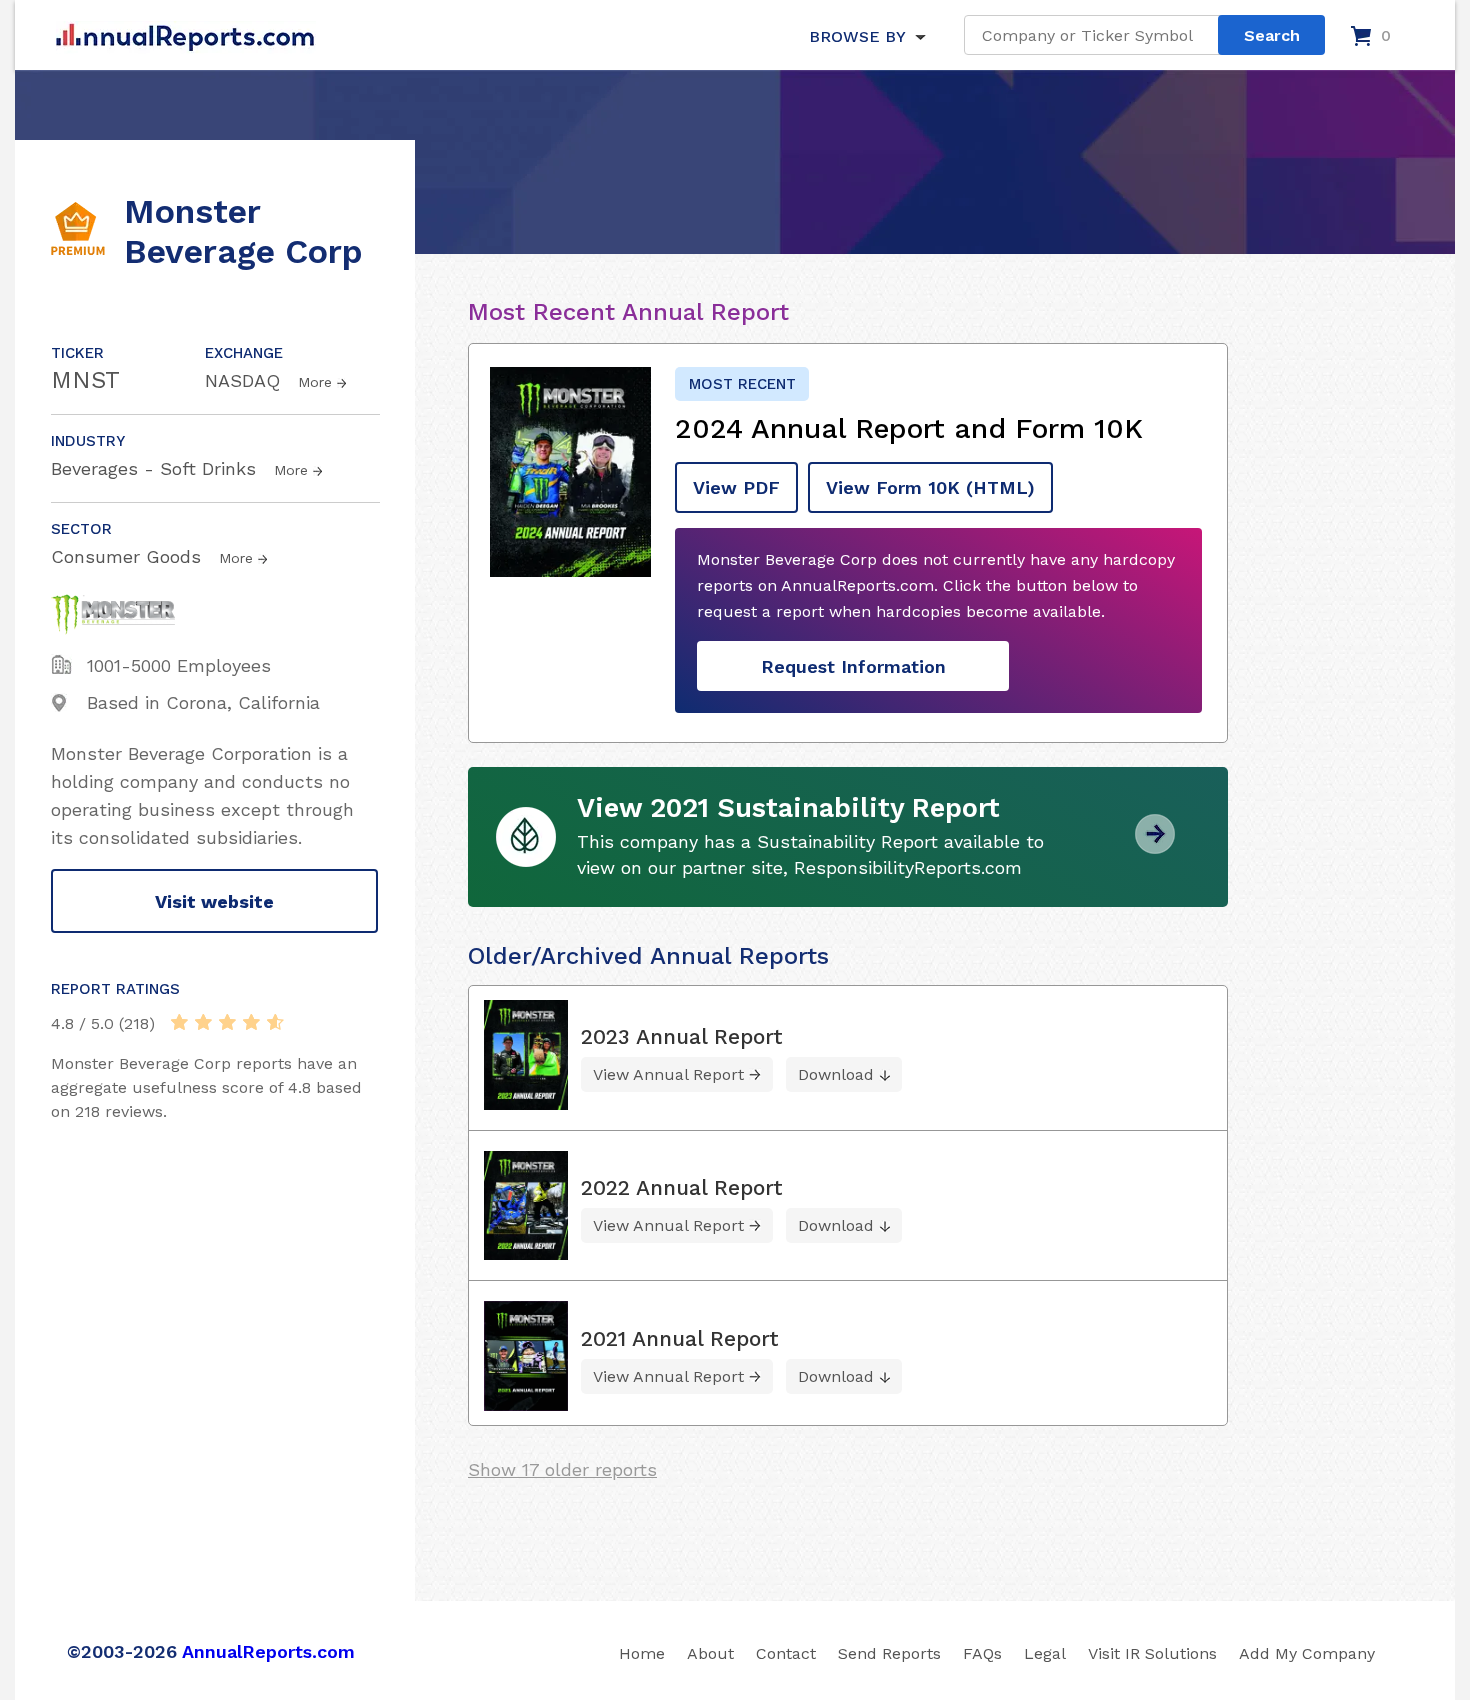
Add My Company (1307, 1653)
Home (642, 1653)
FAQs (982, 1653)
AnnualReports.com (268, 1651)
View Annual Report (668, 1074)
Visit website (214, 901)
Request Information (853, 666)
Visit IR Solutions (1152, 1653)
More (315, 382)
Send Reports (889, 1653)
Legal (1045, 1653)
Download (836, 1074)
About (710, 1653)
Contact (786, 1653)
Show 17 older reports (562, 1469)
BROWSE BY (857, 36)
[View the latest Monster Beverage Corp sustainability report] (1155, 846)
